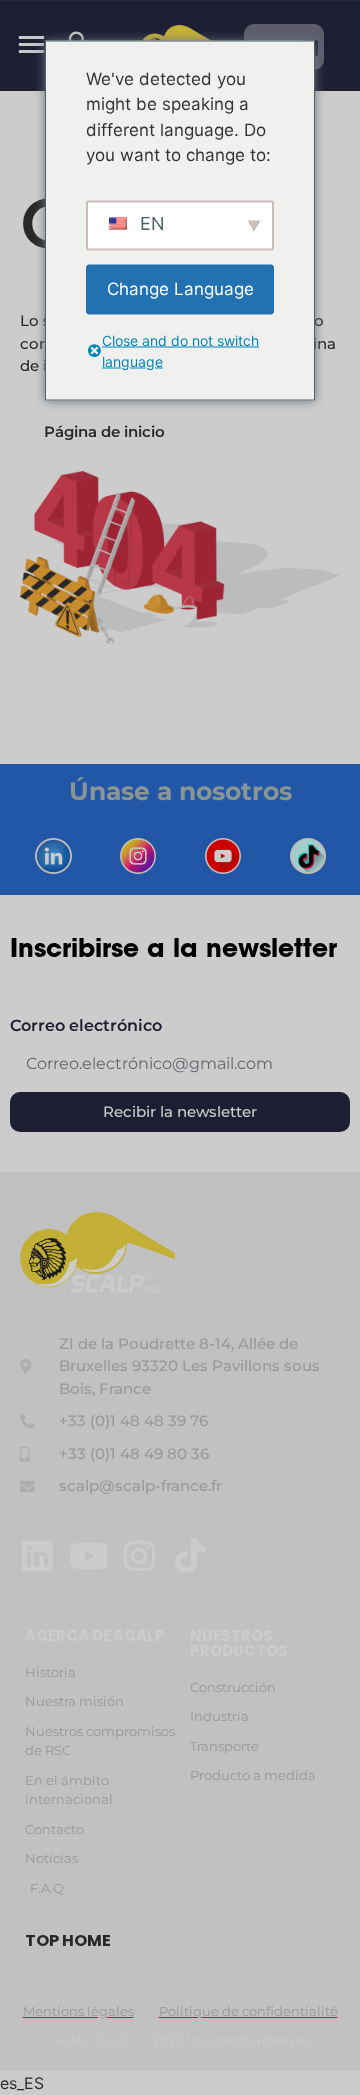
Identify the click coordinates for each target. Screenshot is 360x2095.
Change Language (180, 288)
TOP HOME (68, 1940)
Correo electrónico (86, 1026)
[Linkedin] (37, 1555)
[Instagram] (139, 1555)
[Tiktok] (190, 1555)
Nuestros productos (239, 1643)
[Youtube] (88, 1555)
